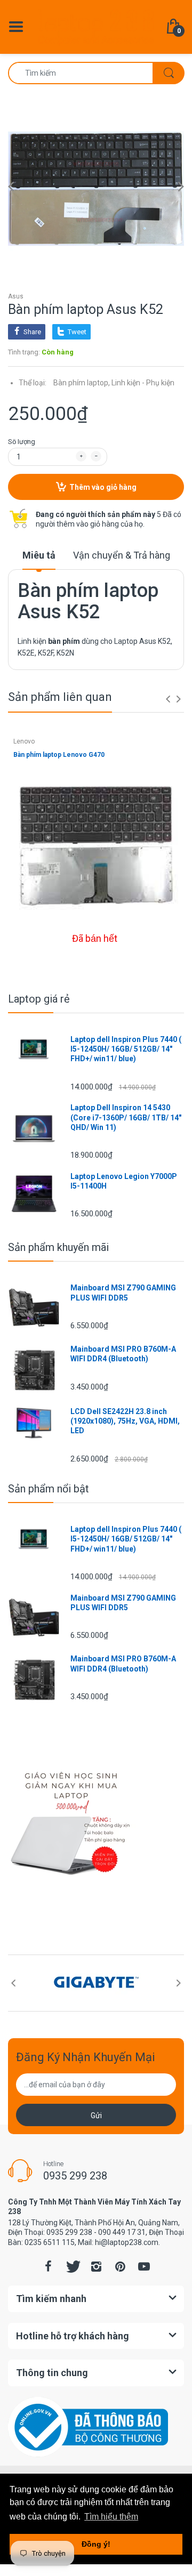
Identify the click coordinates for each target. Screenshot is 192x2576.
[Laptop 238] (96, 26)
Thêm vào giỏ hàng (103, 487)
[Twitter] (72, 2266)
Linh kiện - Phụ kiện (143, 383)
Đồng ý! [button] (96, 2544)
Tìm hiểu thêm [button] (111, 2517)
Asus (16, 296)
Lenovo (24, 741)
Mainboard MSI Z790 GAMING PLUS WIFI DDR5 (123, 1293)
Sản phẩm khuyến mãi (58, 1247)
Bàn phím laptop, (82, 383)
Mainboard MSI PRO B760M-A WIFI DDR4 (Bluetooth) (123, 1354)
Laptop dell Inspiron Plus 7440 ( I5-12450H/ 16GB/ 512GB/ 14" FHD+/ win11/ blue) (126, 1049)
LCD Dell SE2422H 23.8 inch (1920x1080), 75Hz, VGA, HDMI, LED (125, 1421)
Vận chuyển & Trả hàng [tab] (122, 555)
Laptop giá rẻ (39, 999)
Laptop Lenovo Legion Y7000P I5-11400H (124, 1181)
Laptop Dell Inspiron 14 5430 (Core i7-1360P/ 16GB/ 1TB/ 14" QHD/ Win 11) (126, 1117)
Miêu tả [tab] (39, 555)
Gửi (96, 2115)
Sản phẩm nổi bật (49, 1489)
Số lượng (22, 442)
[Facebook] (48, 2266)
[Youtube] (144, 2266)
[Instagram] (96, 2266)
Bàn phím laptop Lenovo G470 (59, 755)
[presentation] (168, 699)
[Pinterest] (120, 2266)
